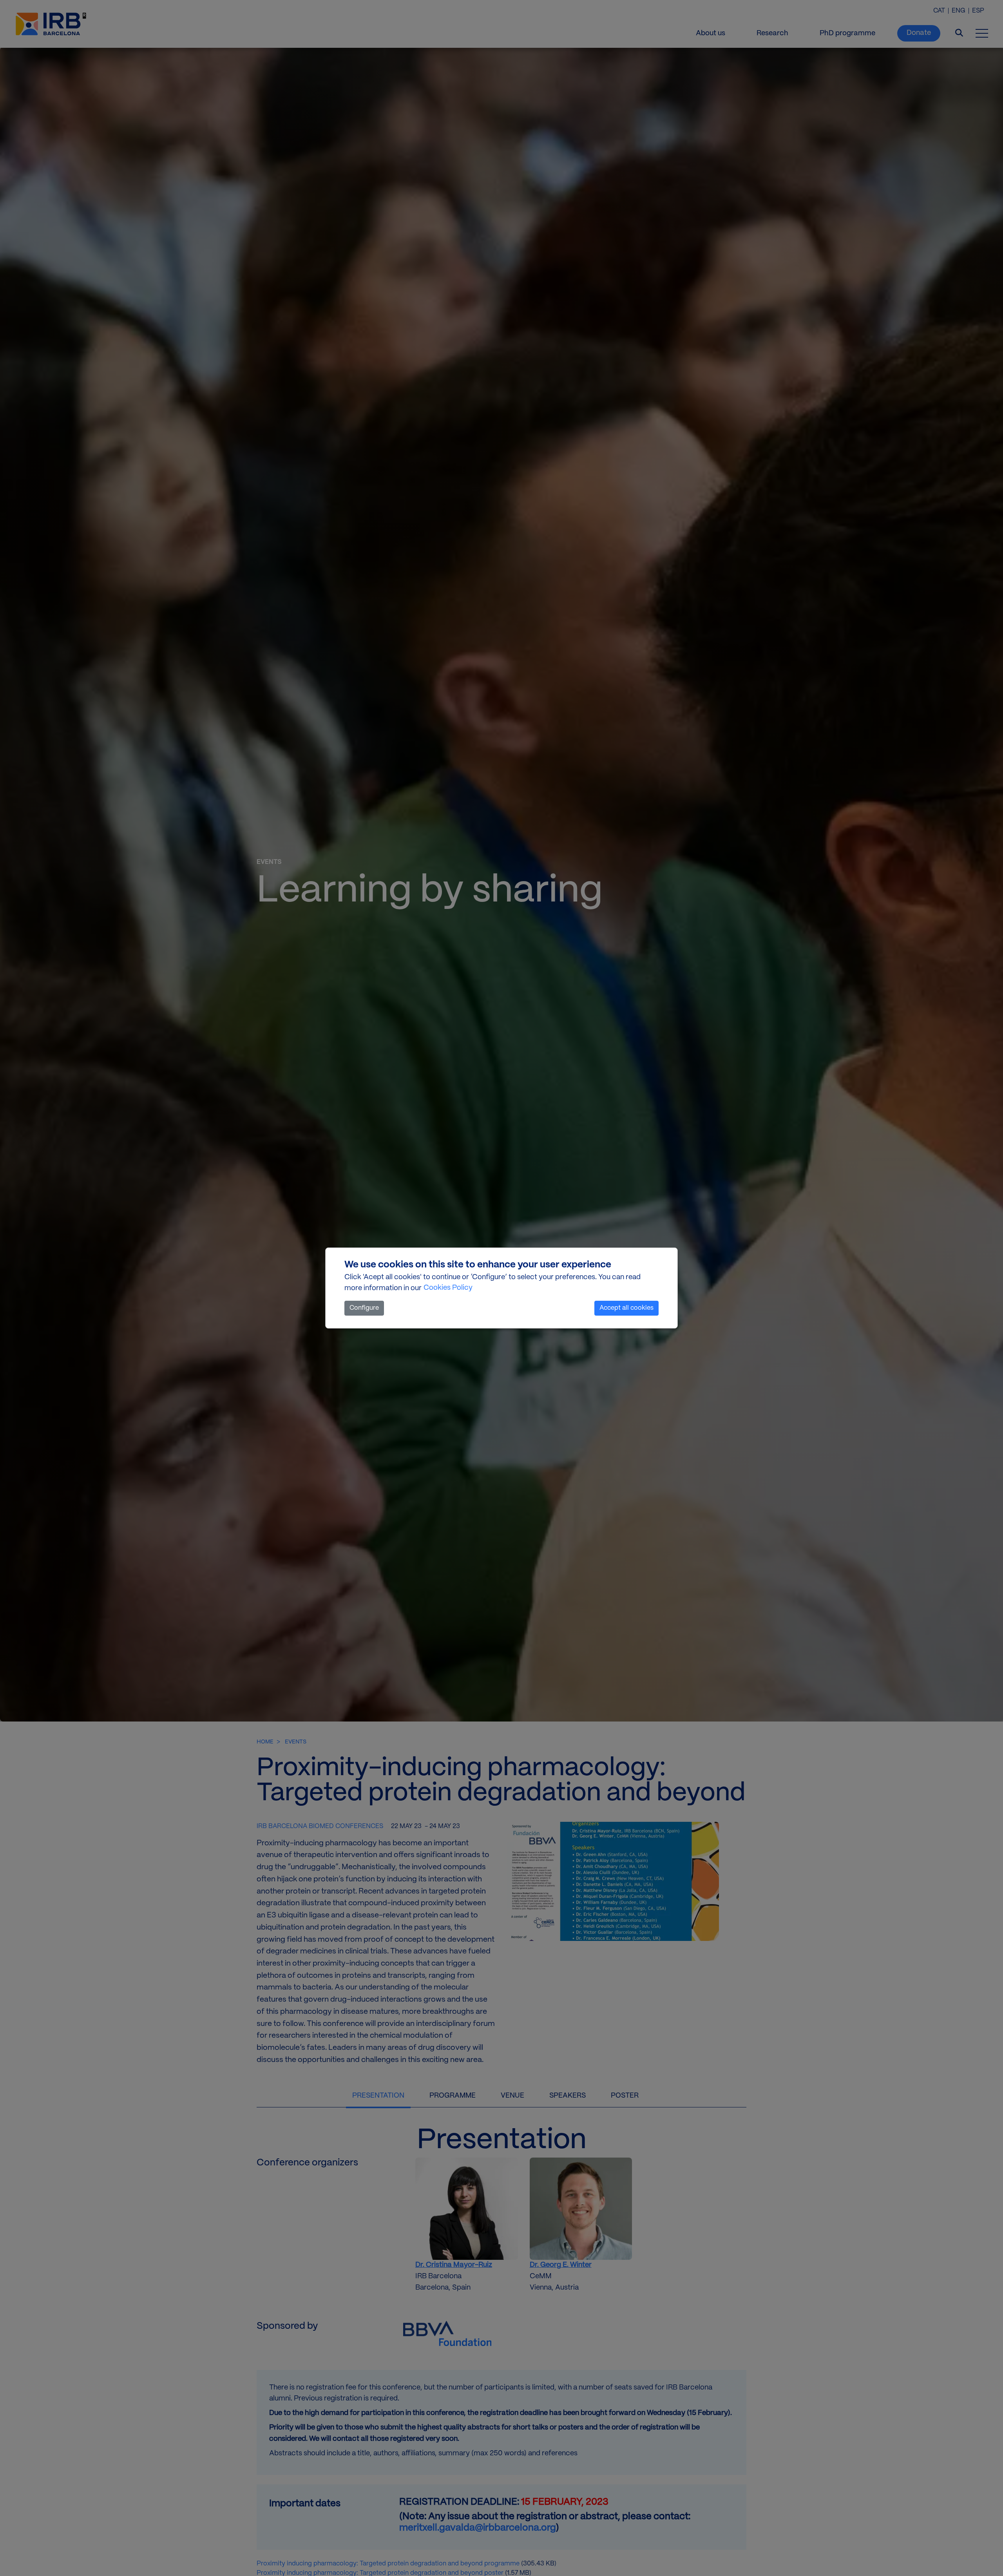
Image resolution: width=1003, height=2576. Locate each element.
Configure (364, 1308)
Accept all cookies (626, 1308)
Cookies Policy (448, 1288)
